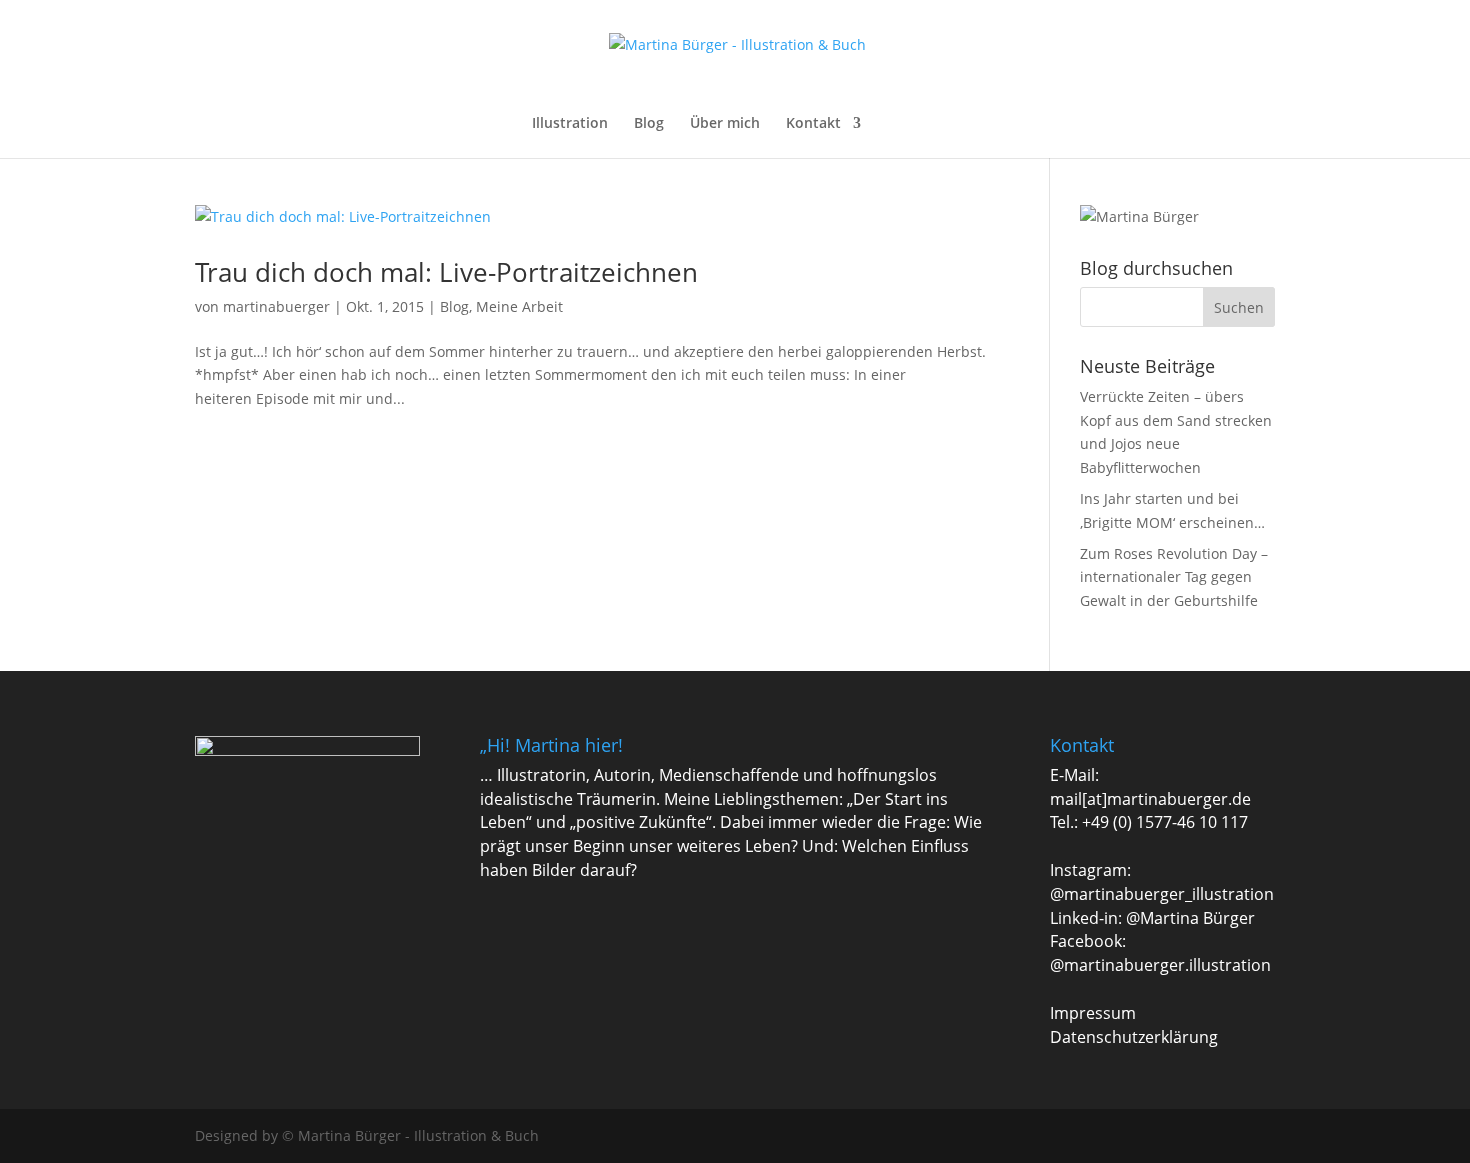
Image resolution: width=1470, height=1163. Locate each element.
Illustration (570, 124)
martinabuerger (276, 306)
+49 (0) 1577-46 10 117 (1165, 822)
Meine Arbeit (519, 306)
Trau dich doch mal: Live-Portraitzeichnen (446, 272)
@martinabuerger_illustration (1162, 894)
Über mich (725, 124)
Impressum (1093, 1013)
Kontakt (813, 124)
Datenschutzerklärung (1134, 1037)
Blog (649, 124)
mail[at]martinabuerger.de (1150, 799)
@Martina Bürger (1190, 918)
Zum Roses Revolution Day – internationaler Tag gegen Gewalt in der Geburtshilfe (1174, 577)
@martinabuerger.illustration (1160, 965)
